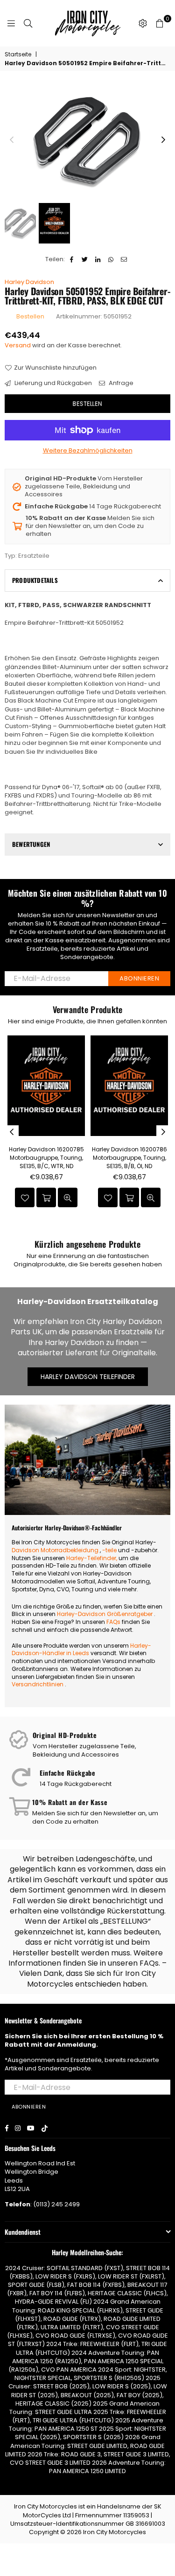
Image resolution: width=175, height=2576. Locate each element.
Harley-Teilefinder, (92, 1558)
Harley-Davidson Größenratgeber (105, 1614)
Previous (12, 140)
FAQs (113, 1622)
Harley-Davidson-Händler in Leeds (81, 1650)
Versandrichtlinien (38, 1684)
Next (163, 140)
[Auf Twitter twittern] (85, 259)
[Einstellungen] (143, 23)
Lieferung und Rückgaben (52, 383)
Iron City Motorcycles (115, 2532)
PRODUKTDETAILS (35, 580)
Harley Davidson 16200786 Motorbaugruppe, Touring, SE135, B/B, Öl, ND (129, 1158)
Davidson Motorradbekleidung (55, 1550)
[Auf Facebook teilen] (72, 259)
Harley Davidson (29, 282)
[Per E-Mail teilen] (124, 259)
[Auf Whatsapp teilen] (111, 259)
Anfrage (120, 383)
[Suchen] (28, 23)
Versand (18, 345)
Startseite (18, 54)
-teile (109, 1550)
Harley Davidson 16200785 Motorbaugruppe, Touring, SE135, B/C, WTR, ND (46, 1158)
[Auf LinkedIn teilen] (98, 259)
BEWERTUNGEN (31, 844)
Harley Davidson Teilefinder (88, 1377)
